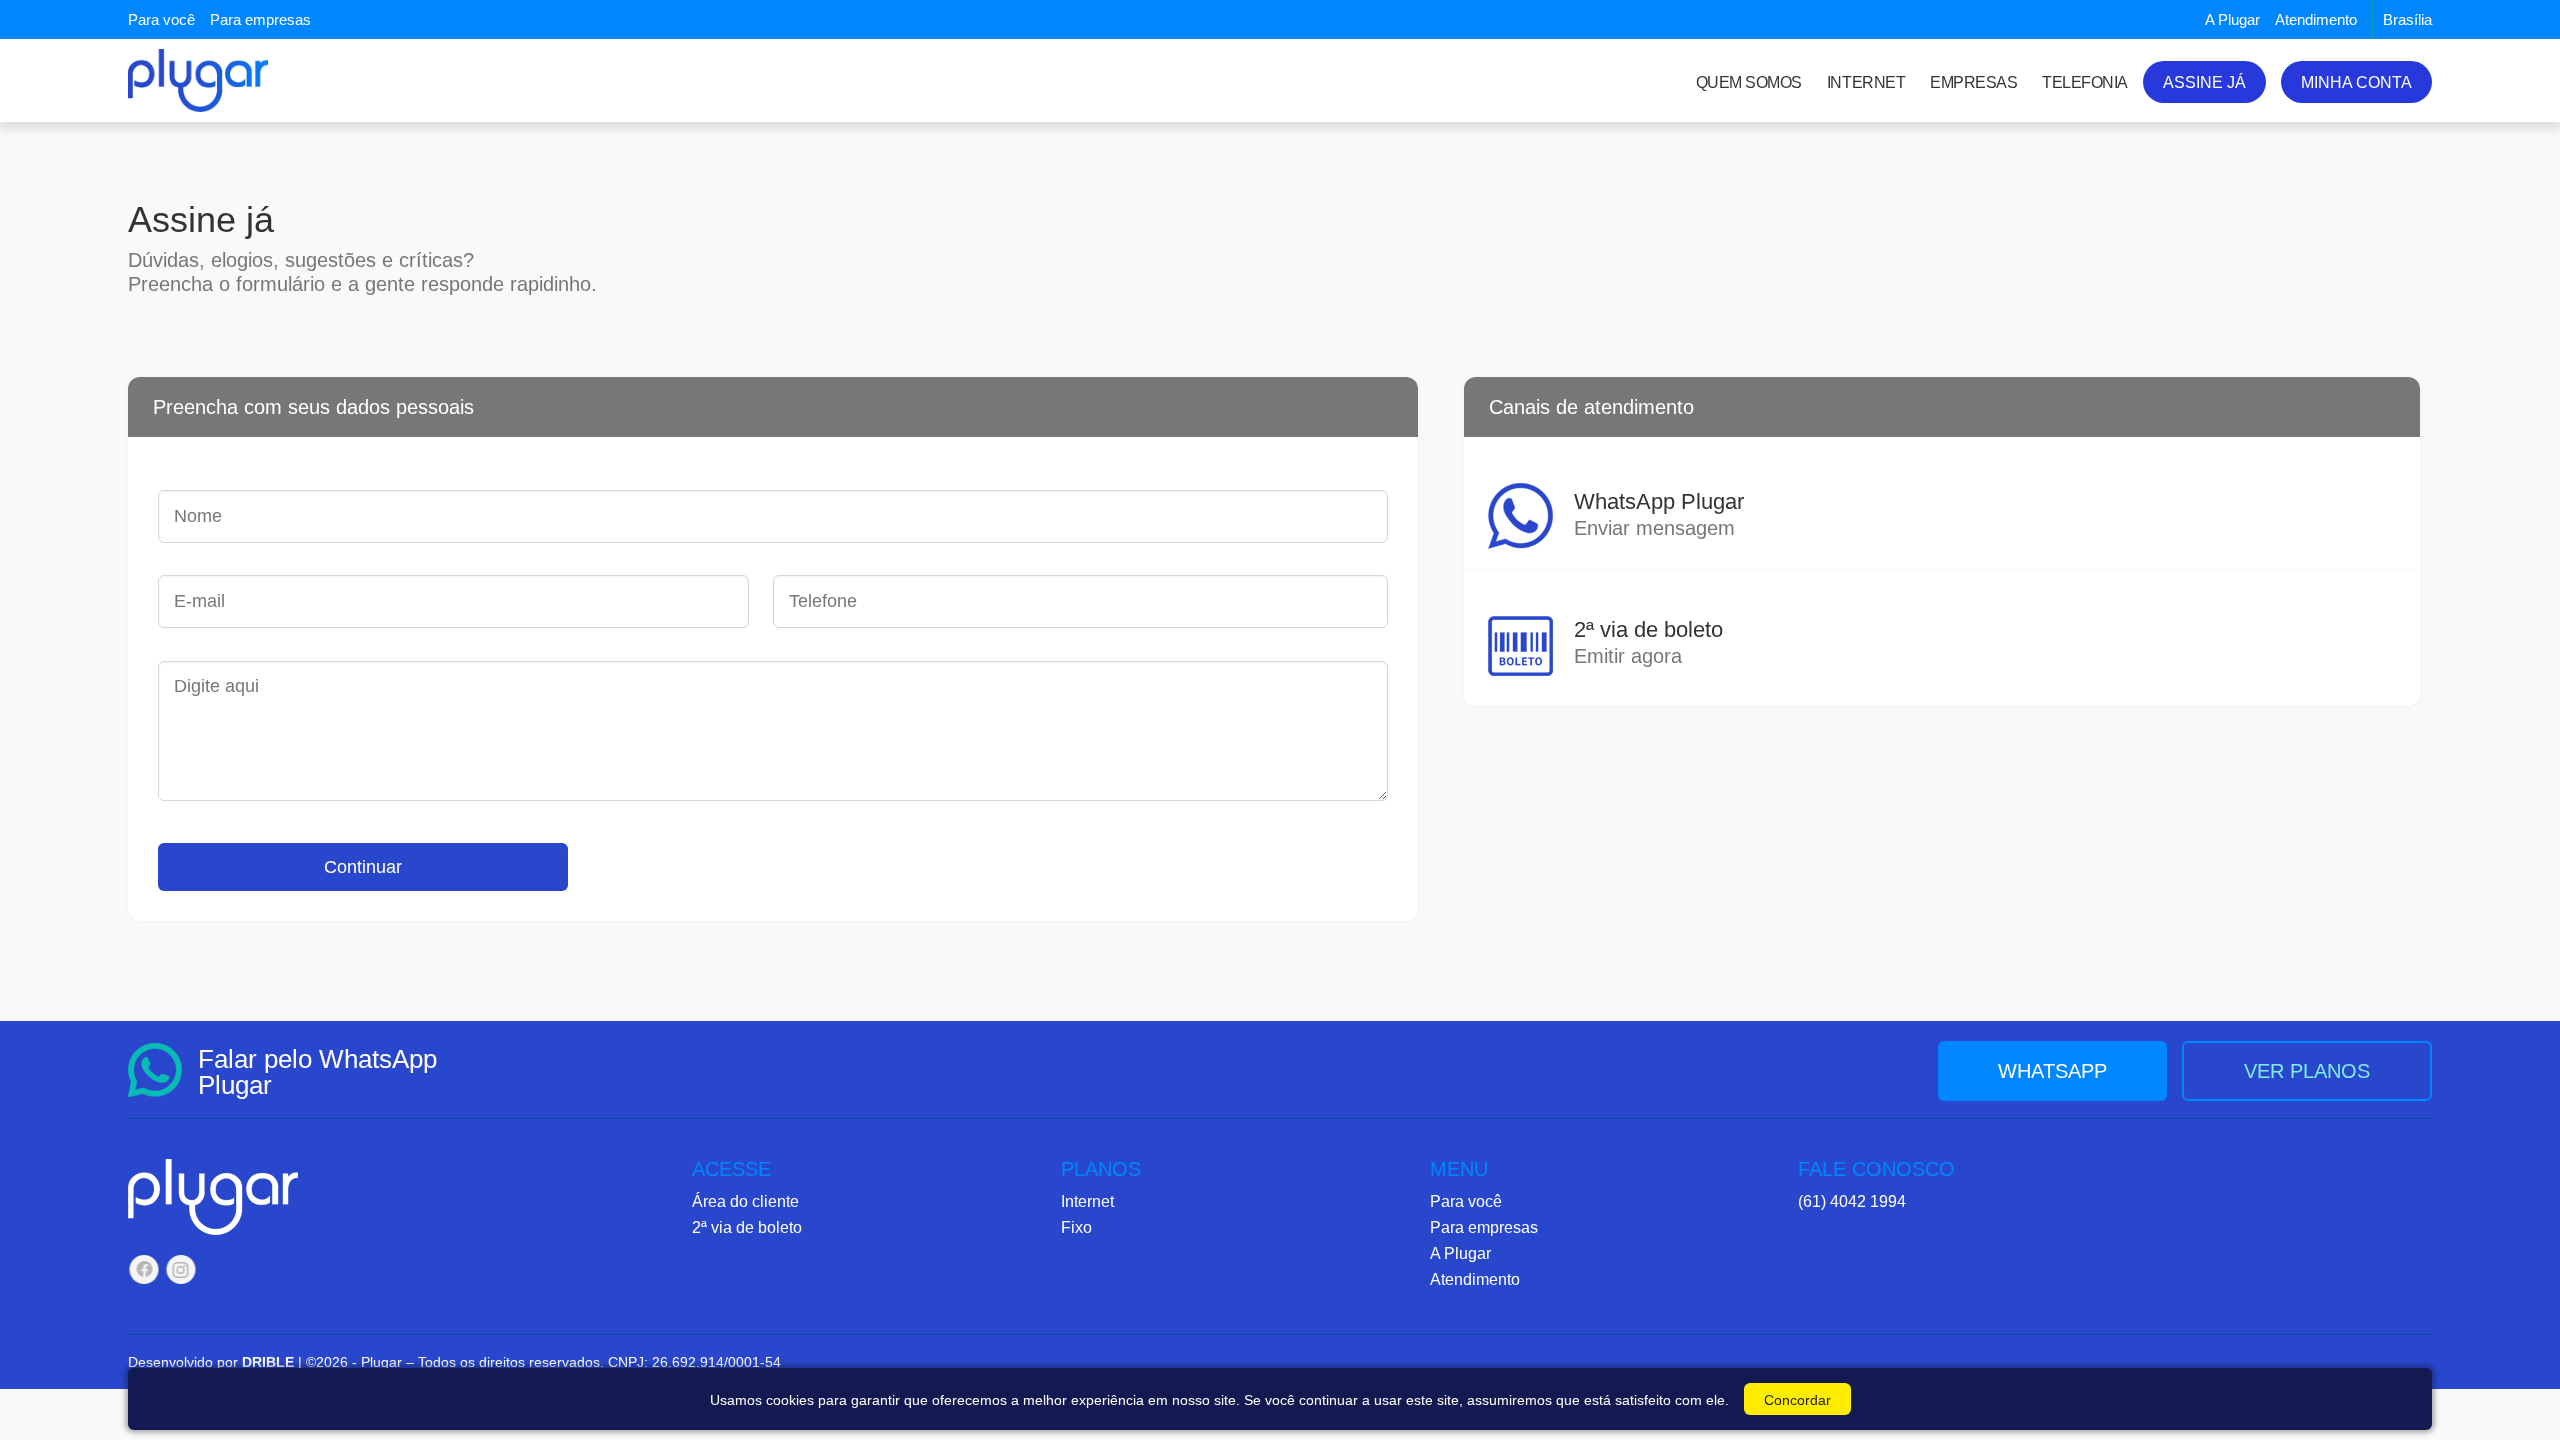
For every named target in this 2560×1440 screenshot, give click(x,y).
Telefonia (2085, 82)
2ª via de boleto (1648, 642)
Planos (1101, 1169)
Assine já (2204, 82)
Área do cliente (745, 1201)
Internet (1866, 82)
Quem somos (1749, 82)
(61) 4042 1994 (1852, 1201)
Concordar (1797, 1400)
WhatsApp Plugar (1659, 514)
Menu (1459, 1169)
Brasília (2407, 19)
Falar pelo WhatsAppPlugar (317, 1072)
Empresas (1973, 82)
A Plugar (2232, 19)
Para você (161, 19)
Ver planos (2307, 1071)
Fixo (1076, 1227)
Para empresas (260, 19)
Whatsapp (2052, 1071)
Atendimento (2316, 19)
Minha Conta (2356, 82)
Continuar (363, 867)
